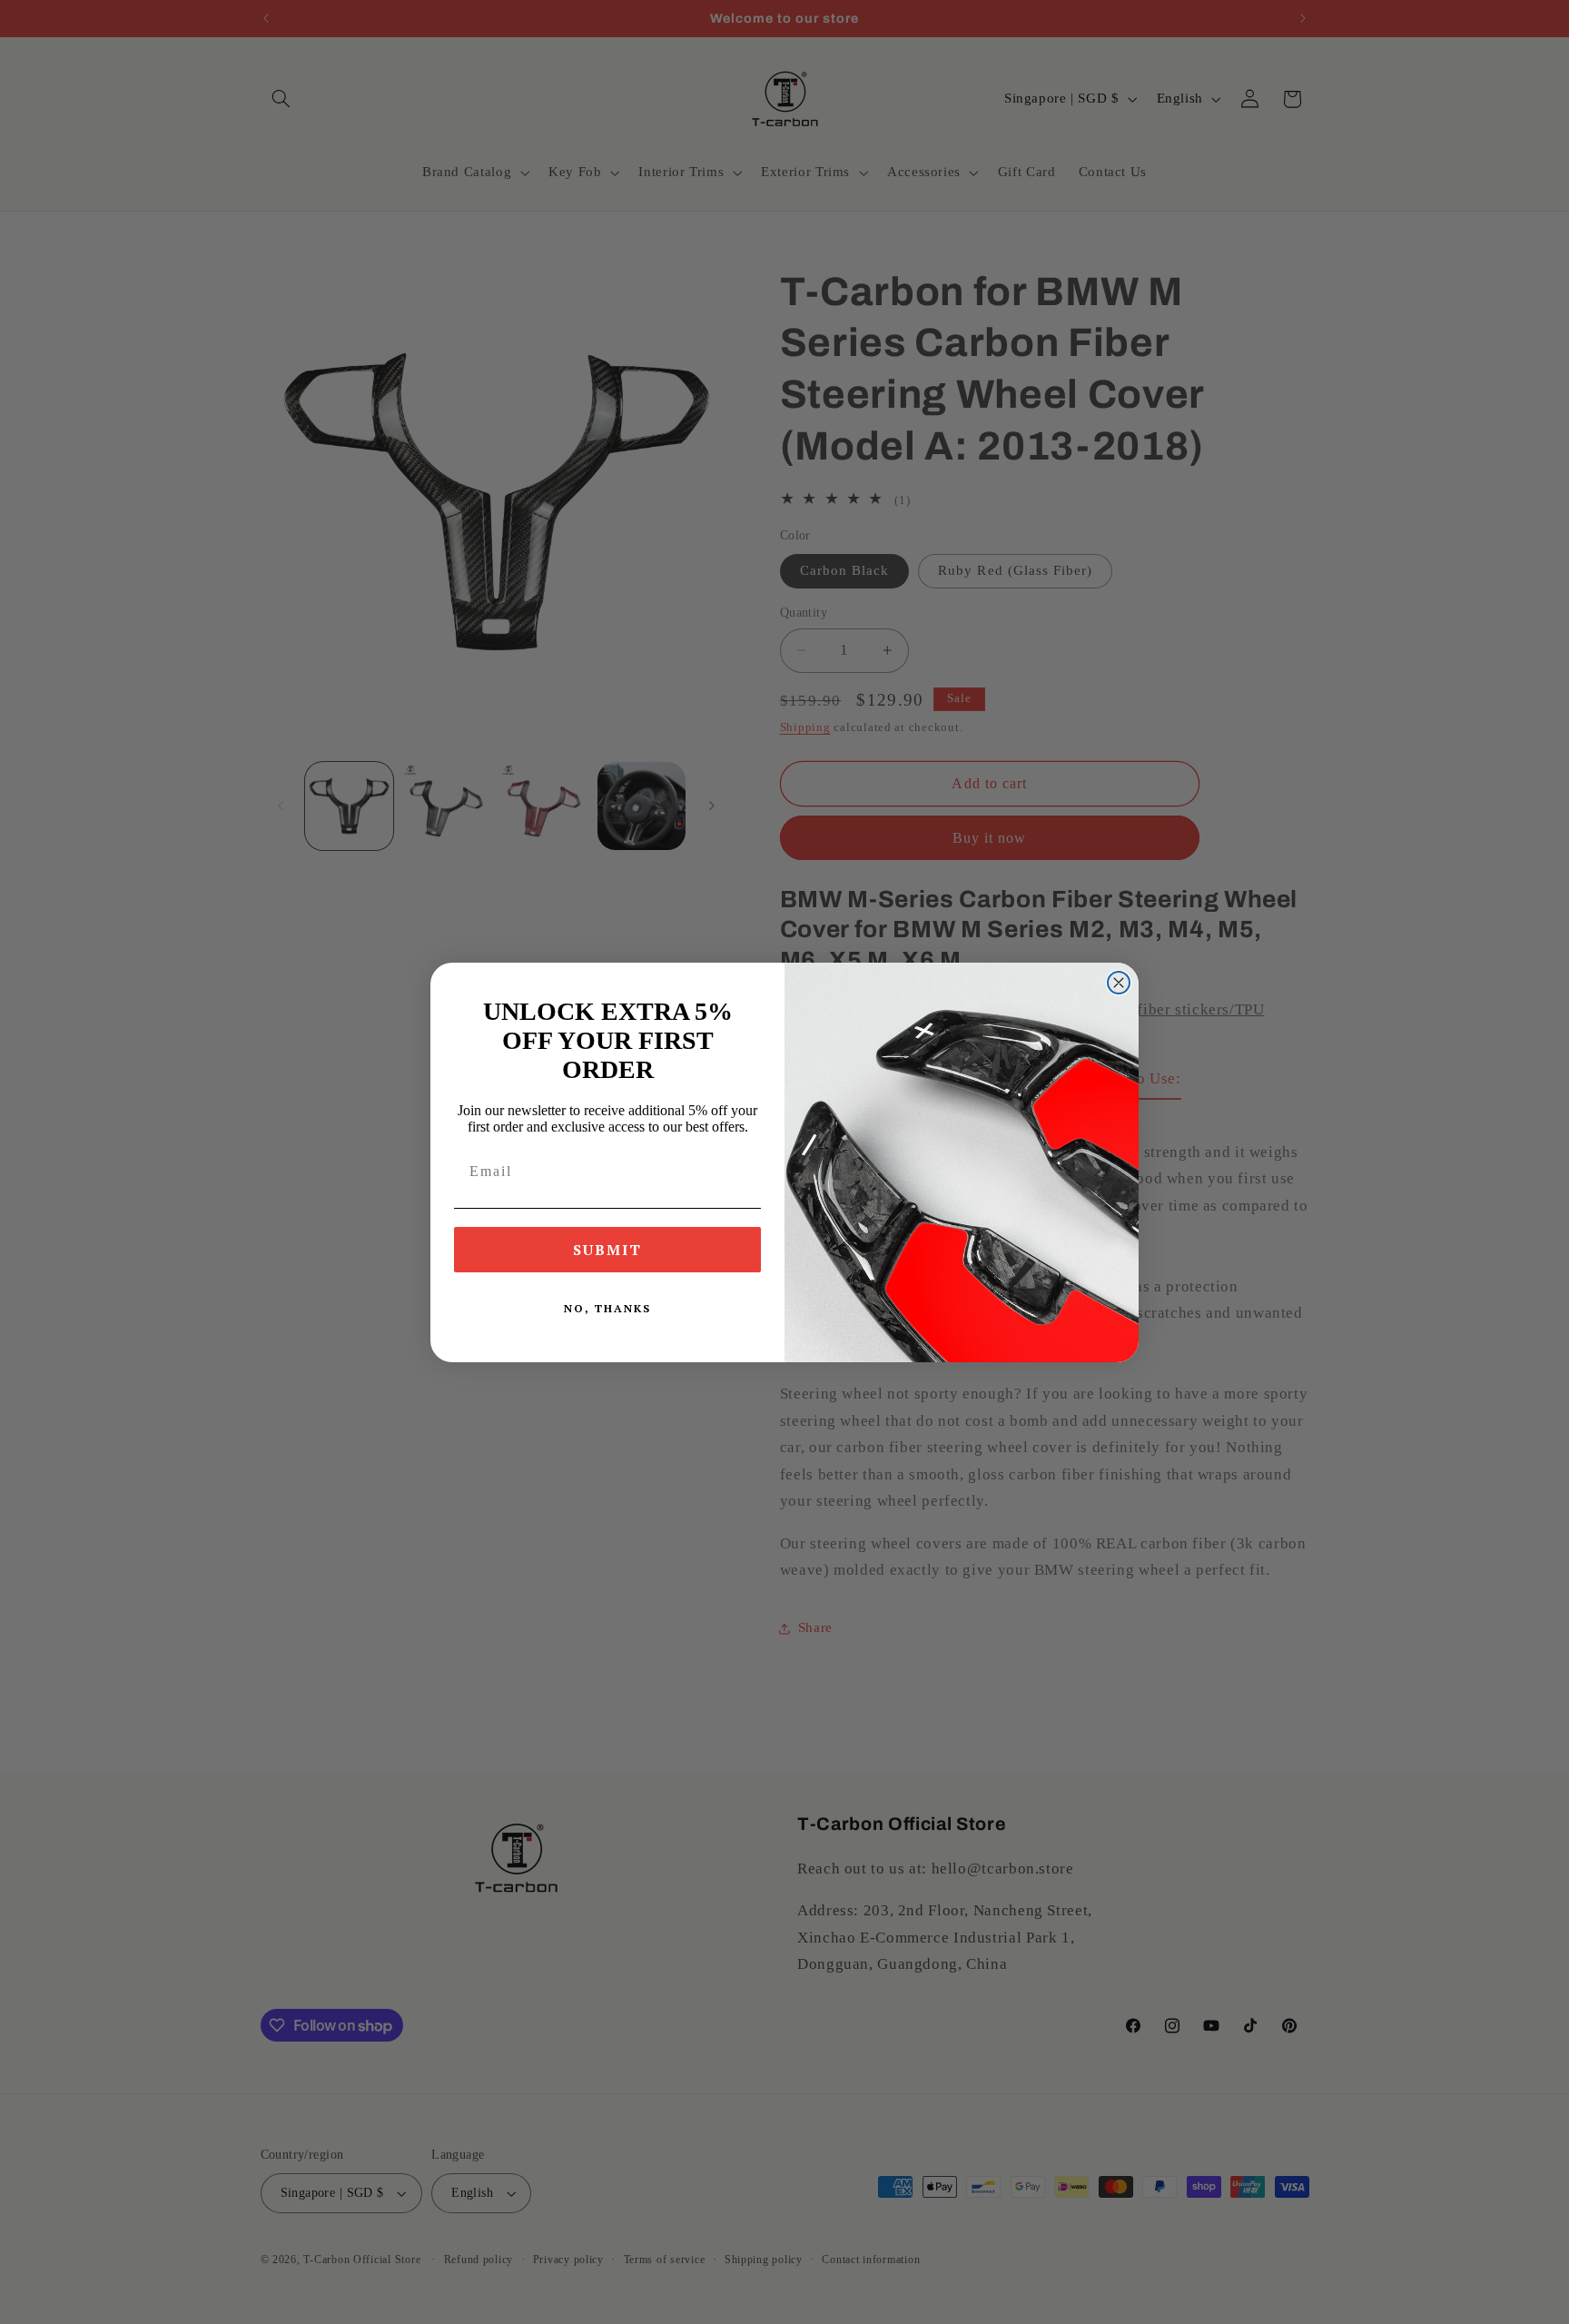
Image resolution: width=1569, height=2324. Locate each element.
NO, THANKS (607, 1308)
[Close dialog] (1119, 983)
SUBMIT (607, 1250)
